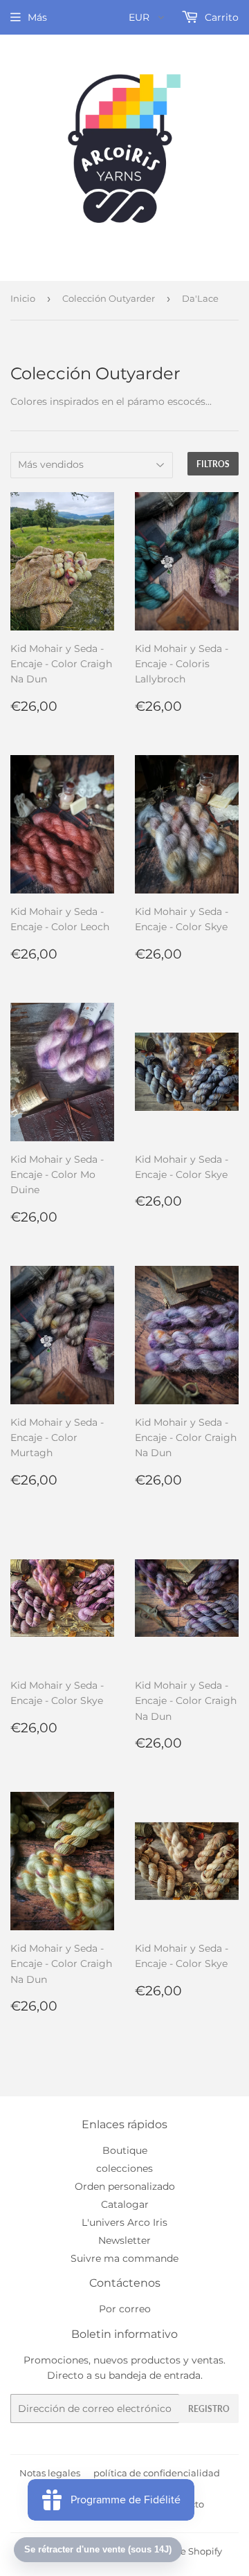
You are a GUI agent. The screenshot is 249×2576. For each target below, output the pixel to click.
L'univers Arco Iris (124, 2222)
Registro (209, 2409)
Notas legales (50, 2473)
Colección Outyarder (109, 298)
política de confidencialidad (157, 2473)
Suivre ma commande (124, 2258)
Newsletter (124, 2240)
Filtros (213, 464)
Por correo (125, 2309)
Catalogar (125, 2204)
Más (37, 17)
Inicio (23, 298)
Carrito (220, 17)
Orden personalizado (125, 2186)
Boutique (125, 2150)
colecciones (124, 2168)
